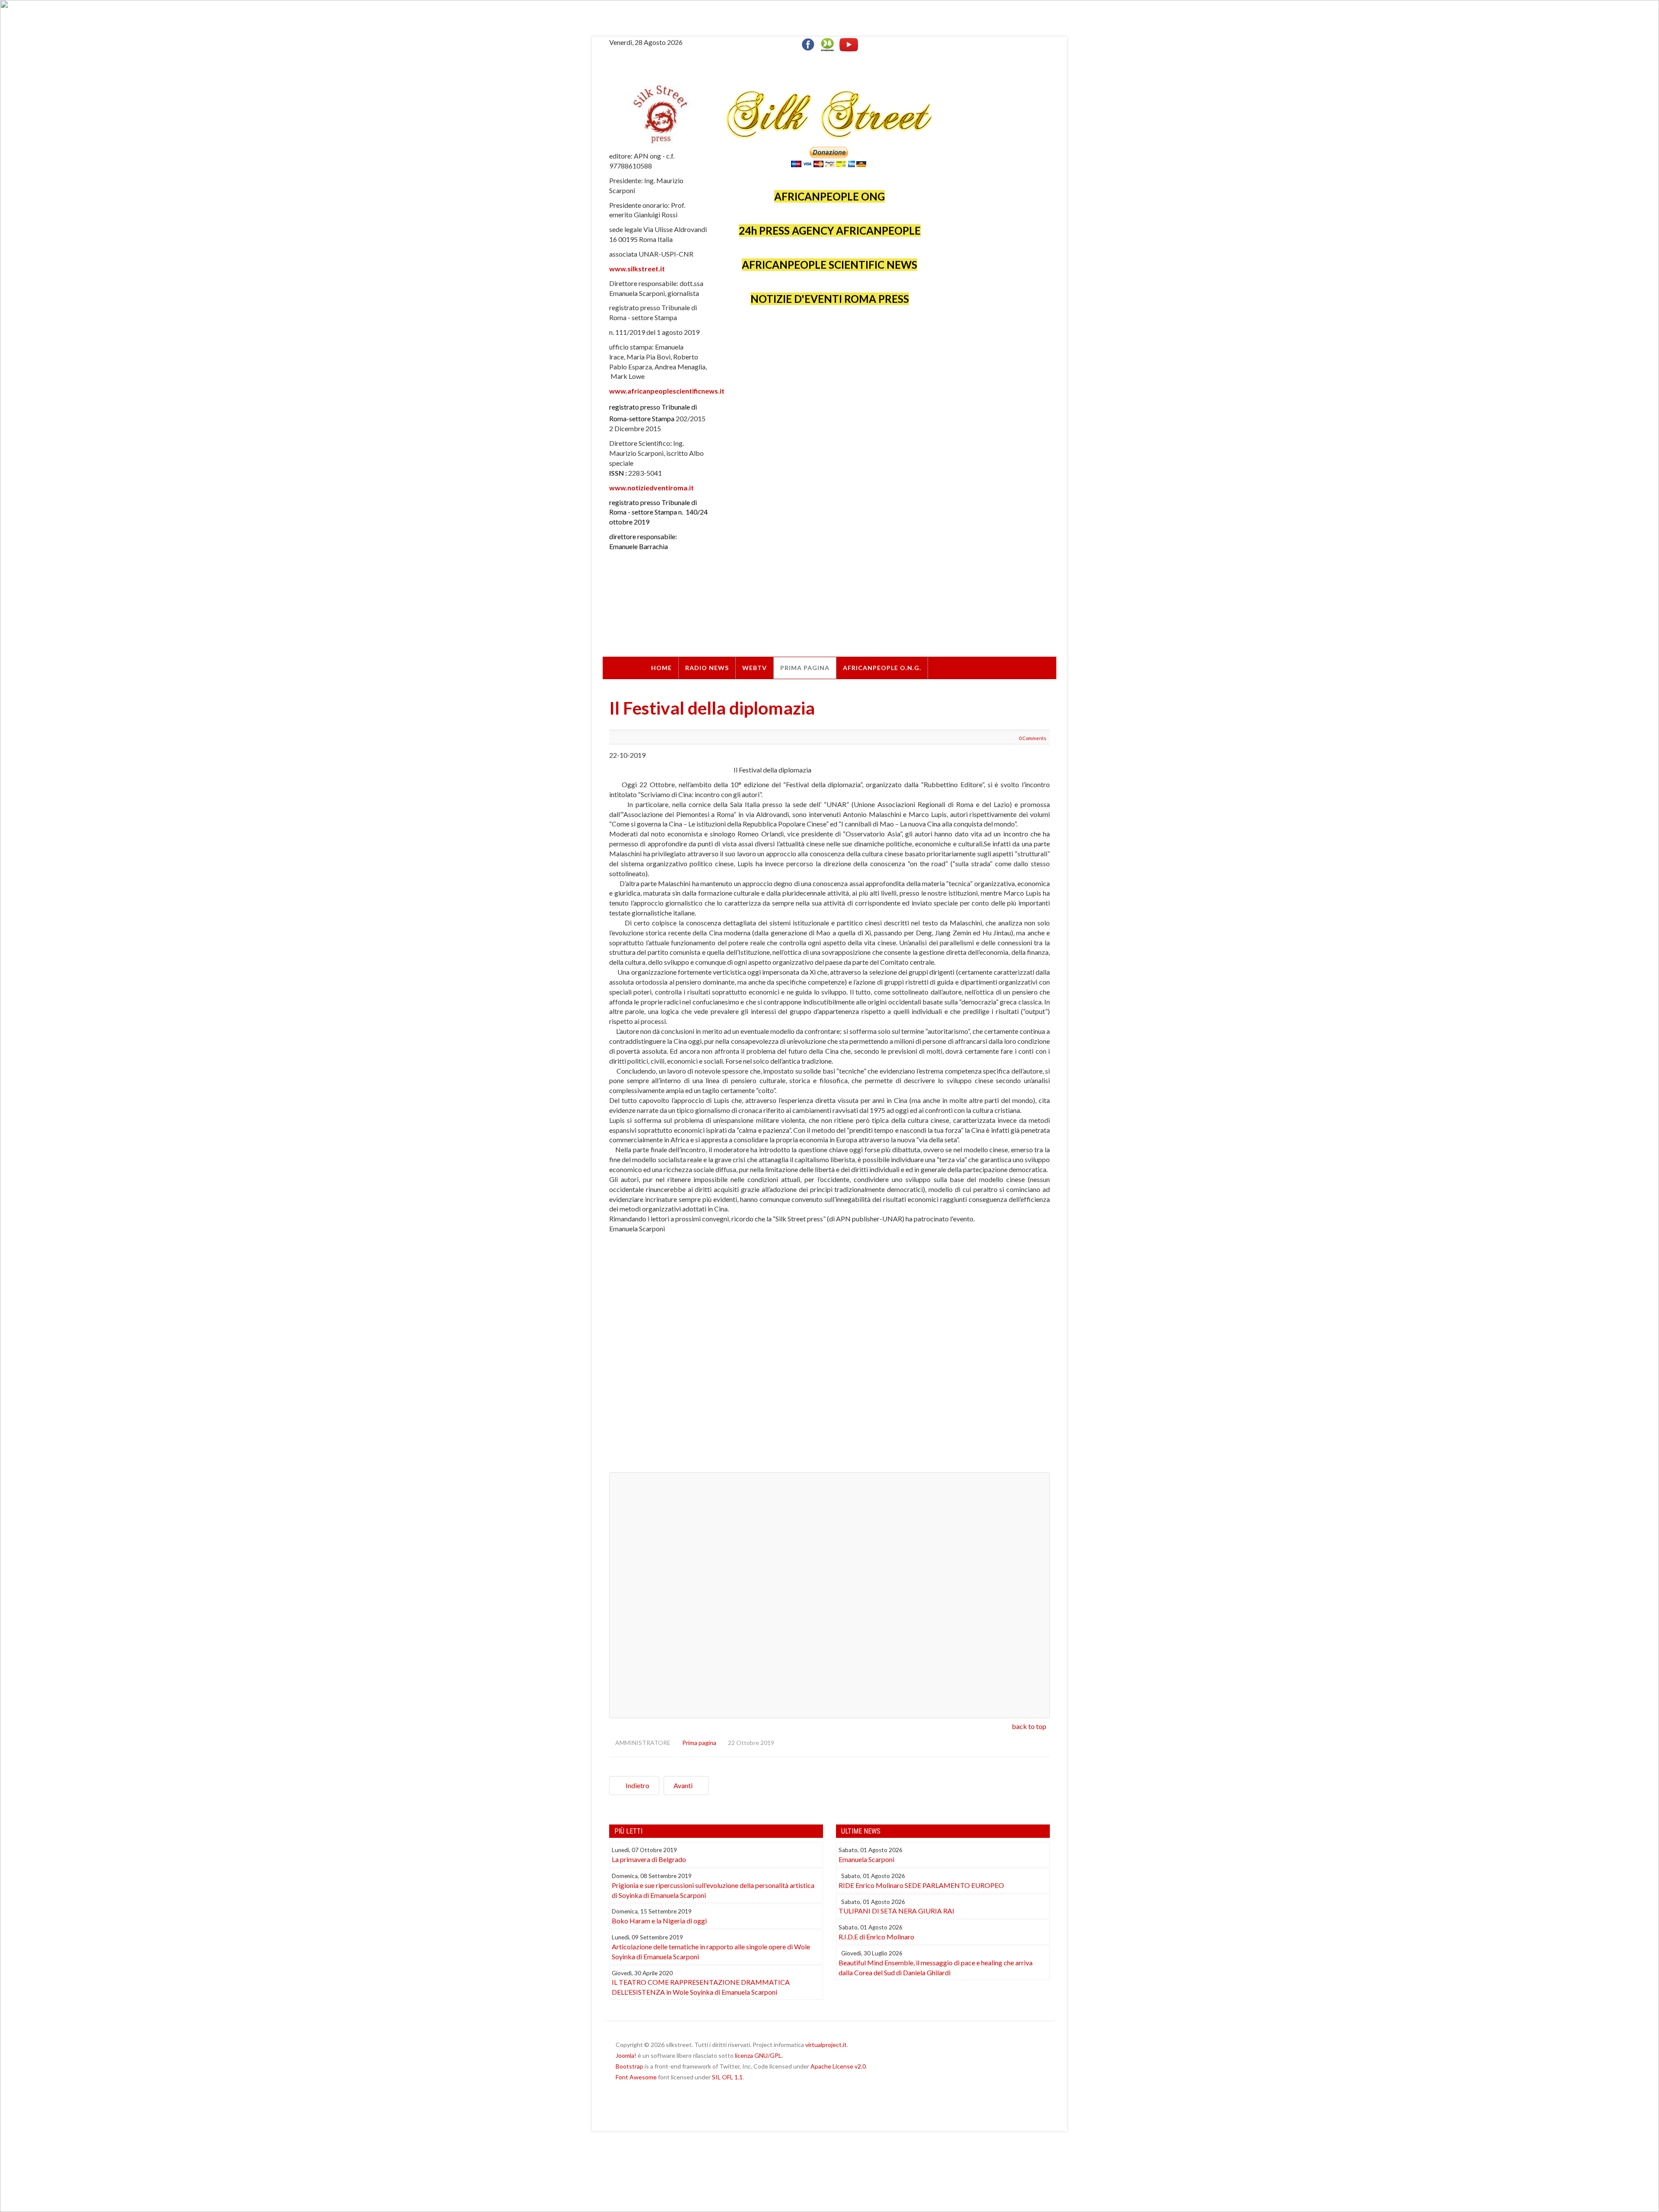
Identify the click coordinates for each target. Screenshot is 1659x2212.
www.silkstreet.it (637, 269)
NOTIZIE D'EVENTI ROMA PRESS (830, 299)
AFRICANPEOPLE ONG (829, 196)
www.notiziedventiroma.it (652, 488)
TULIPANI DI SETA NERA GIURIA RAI (896, 1911)
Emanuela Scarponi (866, 1859)
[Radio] (827, 43)
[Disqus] (829, 1357)
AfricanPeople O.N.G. (882, 668)
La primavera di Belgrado (649, 1859)
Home (661, 668)
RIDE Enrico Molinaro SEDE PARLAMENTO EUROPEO (921, 1885)
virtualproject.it (826, 2045)
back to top (1029, 1726)
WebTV (755, 668)
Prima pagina (805, 668)
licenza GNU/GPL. (759, 2055)
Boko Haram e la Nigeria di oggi (659, 1921)
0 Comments (1033, 738)
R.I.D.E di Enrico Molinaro (876, 1937)
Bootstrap (629, 2066)
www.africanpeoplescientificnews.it (667, 391)
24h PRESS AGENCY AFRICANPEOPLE (830, 230)
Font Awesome (636, 2077)
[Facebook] (810, 43)
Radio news (707, 668)
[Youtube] (849, 43)
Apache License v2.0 (838, 2066)
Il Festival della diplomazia (712, 708)
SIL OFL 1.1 (727, 2077)
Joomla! (626, 2055)
